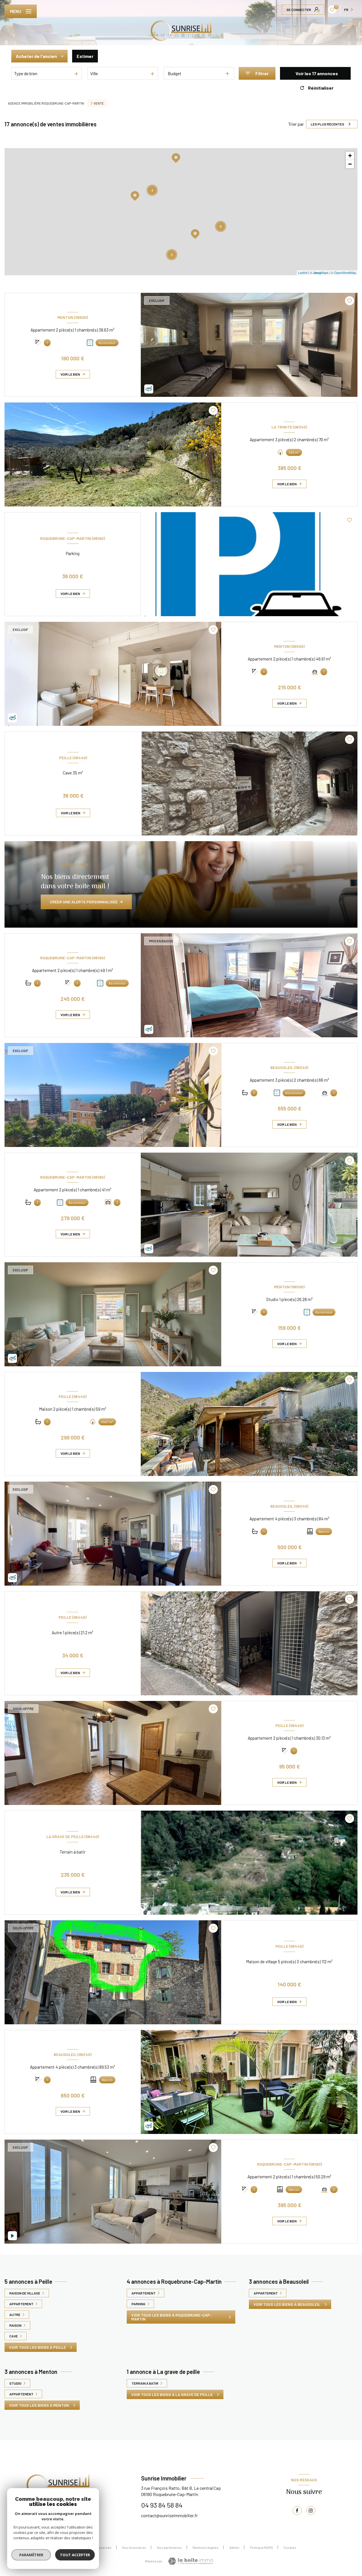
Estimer (85, 56)
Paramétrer (31, 2555)
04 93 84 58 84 (162, 2505)
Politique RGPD (261, 2547)
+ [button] (350, 156)
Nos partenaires (169, 2547)
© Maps (319, 272)
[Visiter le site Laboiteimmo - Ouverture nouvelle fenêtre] (190, 2561)
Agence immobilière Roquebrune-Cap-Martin (46, 103)
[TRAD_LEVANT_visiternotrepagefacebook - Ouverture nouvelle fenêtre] (297, 2510)
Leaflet (303, 272)
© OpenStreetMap (344, 272)
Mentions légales (206, 2547)
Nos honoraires (134, 2547)
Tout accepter (75, 2555)
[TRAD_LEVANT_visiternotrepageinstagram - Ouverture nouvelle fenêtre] (311, 2510)
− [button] (350, 164)
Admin (234, 2547)
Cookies (290, 2547)
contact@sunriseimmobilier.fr (169, 2515)
